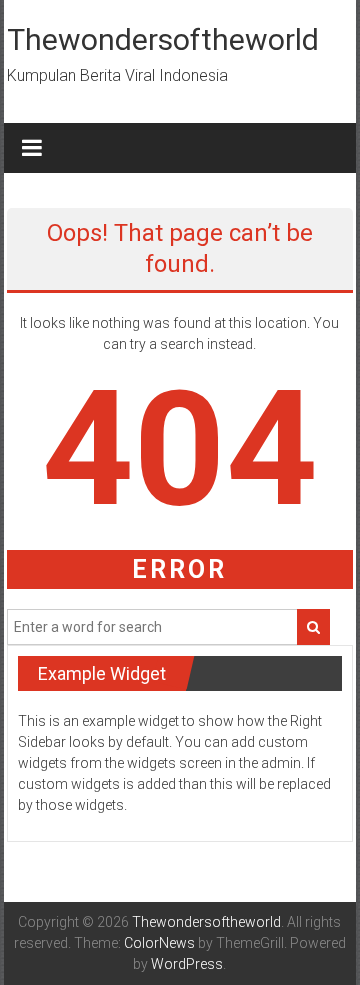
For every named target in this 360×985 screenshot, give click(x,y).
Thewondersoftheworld (163, 39)
